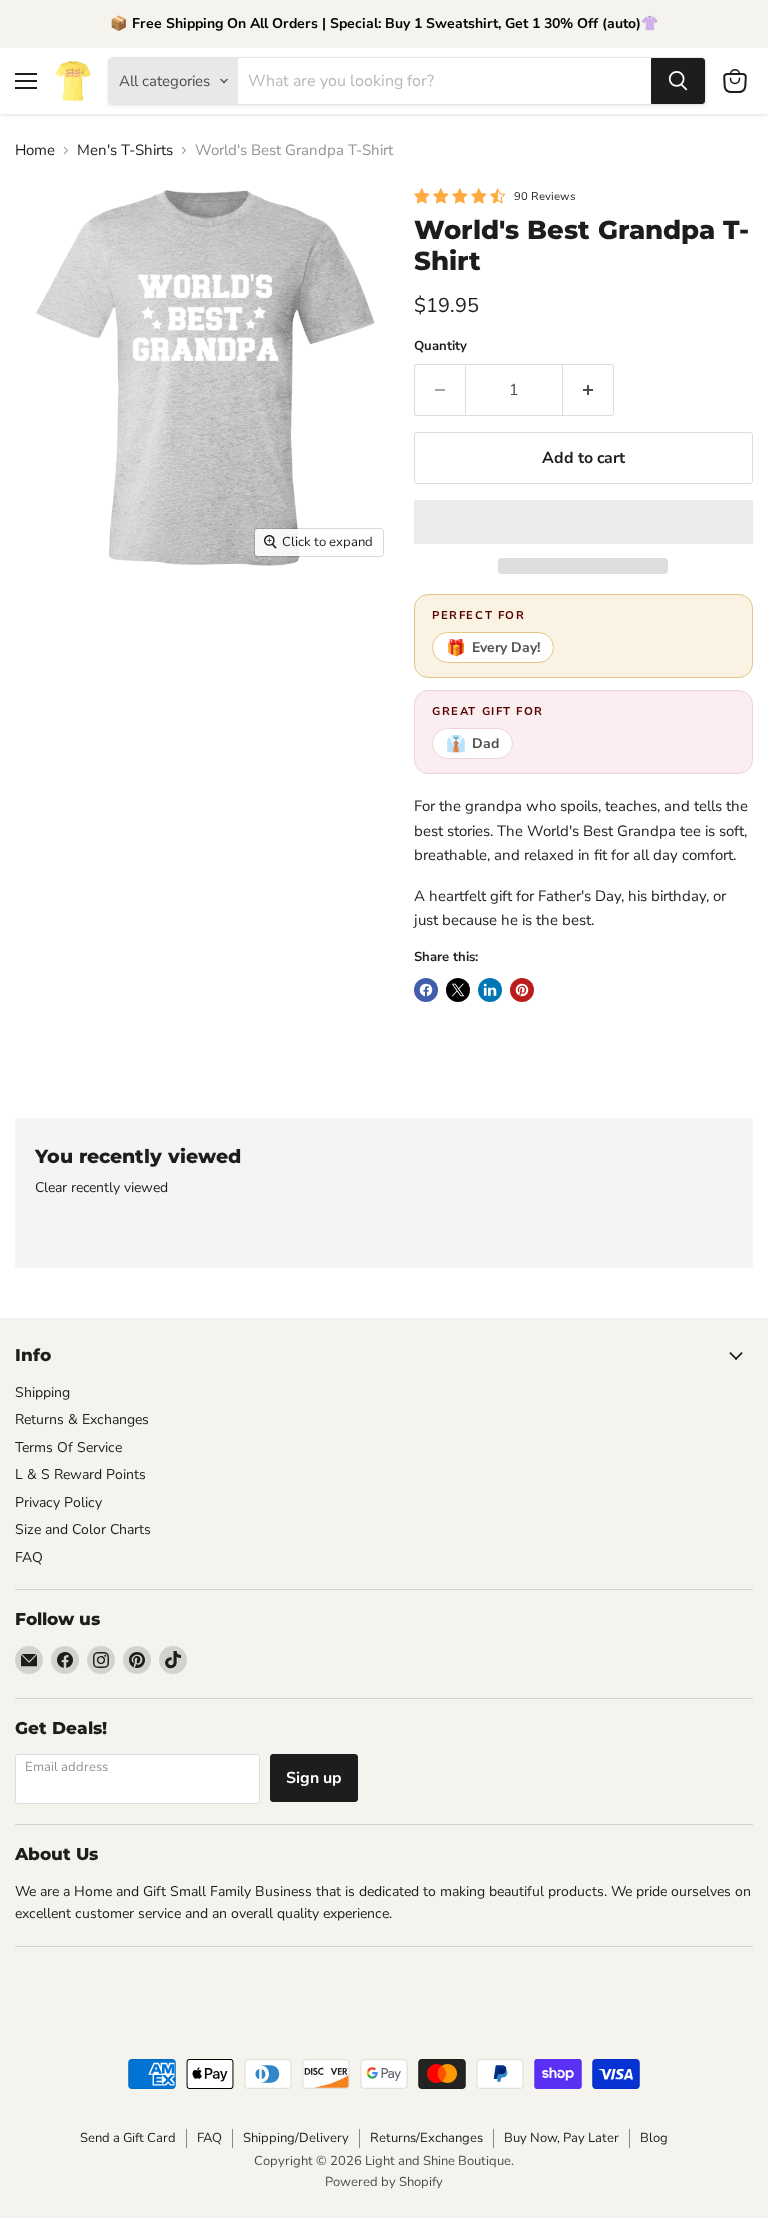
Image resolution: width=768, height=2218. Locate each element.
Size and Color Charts (83, 1529)
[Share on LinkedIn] (490, 990)
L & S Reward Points (80, 1474)
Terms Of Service (68, 1447)
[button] (583, 522)
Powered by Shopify (384, 2182)
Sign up (314, 1778)
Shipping (42, 1392)
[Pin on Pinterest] (522, 990)
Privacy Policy (58, 1502)
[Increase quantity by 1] (588, 390)
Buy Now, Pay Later (561, 2138)
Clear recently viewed (101, 1188)
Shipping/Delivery (296, 2138)
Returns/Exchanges (426, 2138)
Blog (654, 2138)
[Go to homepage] (73, 81)
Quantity (440, 346)
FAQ (29, 1557)
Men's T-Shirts (125, 150)
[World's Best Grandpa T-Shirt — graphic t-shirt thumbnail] (45, 618)
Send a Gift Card (128, 2138)
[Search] (678, 81)
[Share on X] (458, 990)
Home (35, 150)
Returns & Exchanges (82, 1419)
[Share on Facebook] (426, 990)
